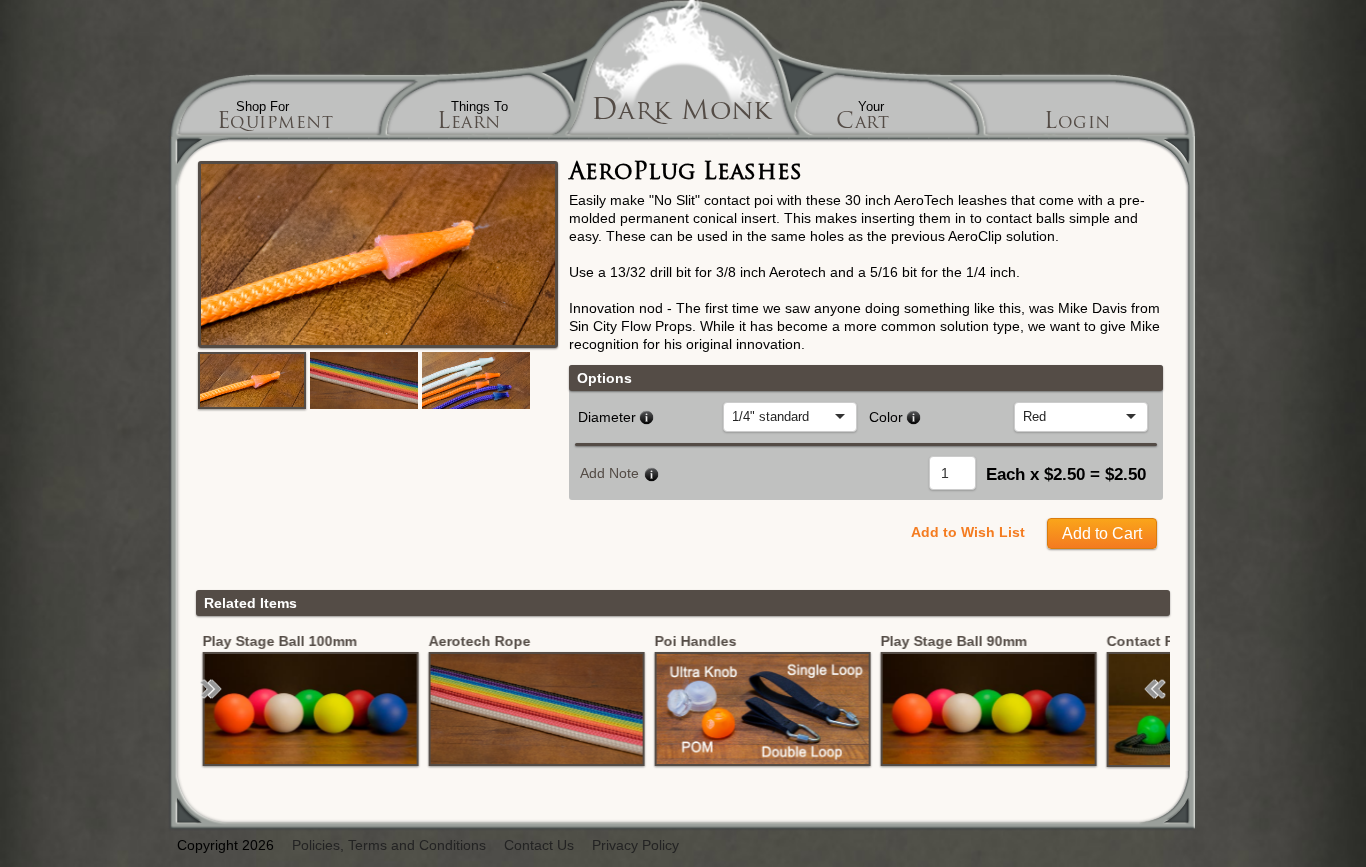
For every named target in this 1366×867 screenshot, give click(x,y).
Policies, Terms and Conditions (389, 845)
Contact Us (539, 845)
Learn (469, 123)
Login (1077, 123)
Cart (862, 123)
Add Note (609, 473)
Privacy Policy (635, 845)
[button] (211, 689)
